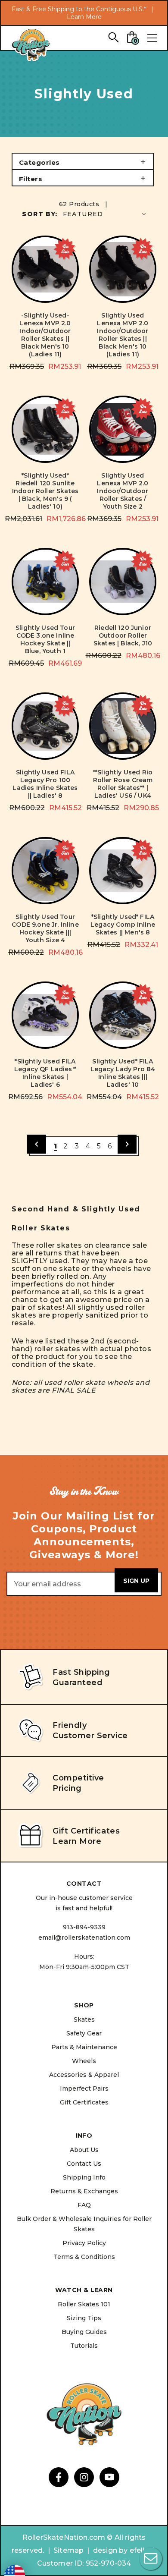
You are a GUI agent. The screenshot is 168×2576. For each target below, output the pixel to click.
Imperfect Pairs (84, 2088)
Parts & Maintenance (84, 2047)
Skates (84, 2019)
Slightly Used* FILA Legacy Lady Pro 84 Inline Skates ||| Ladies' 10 (123, 1073)
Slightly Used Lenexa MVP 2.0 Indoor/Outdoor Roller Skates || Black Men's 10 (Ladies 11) (123, 335)
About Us (84, 2150)
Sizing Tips (84, 2318)
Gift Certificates (84, 2102)
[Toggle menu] (152, 38)
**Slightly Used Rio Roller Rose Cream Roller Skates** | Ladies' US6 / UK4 (123, 784)
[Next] (127, 1144)
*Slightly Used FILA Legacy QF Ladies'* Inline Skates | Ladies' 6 (45, 1073)
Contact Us (84, 2164)
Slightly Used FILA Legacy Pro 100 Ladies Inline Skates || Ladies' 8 (45, 784)
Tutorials (84, 2346)
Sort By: (40, 214)
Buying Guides (84, 2332)
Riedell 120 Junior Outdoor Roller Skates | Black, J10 (123, 635)
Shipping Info (84, 2177)
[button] (83, 161)
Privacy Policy (84, 2243)
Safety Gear (84, 2033)
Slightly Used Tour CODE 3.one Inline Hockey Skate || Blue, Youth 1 (45, 639)
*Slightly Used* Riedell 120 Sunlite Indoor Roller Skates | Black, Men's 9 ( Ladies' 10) (45, 491)
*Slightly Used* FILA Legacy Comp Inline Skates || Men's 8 (123, 925)
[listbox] (105, 214)
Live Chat (151, 2559)
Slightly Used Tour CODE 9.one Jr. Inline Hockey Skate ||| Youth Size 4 (45, 928)
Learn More (84, 17)
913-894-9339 (84, 1927)
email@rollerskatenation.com (84, 1938)
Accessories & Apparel (84, 2075)
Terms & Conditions (84, 2257)
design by (110, 2550)
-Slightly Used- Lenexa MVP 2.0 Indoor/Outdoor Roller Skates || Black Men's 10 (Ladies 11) (45, 335)
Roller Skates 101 (84, 2304)
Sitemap (68, 2550)
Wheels (84, 2061)
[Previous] (37, 1144)
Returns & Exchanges (84, 2191)
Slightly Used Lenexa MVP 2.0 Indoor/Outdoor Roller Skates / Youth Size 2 (123, 491)
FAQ (84, 2205)
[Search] (113, 37)
